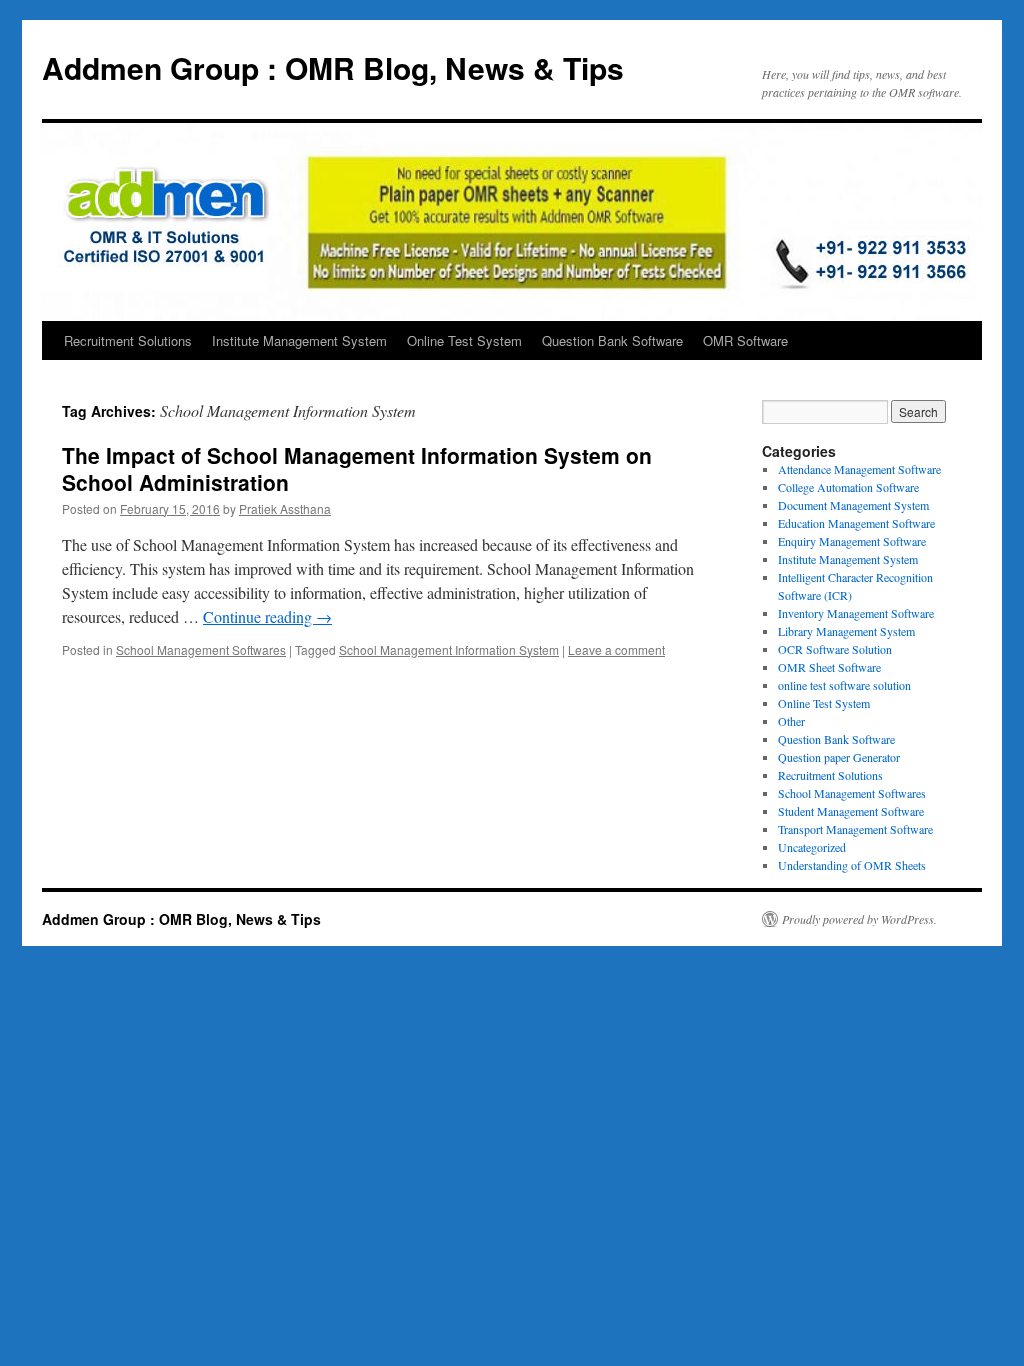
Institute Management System (299, 340)
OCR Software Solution (835, 649)
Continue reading (267, 616)
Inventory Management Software (856, 613)
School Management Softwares (201, 649)
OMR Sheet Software (829, 667)
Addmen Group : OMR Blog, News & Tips (333, 67)
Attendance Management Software (859, 469)
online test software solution (844, 685)
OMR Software (745, 340)
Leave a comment (616, 649)
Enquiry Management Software (852, 541)
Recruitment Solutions (128, 340)
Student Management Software (851, 811)
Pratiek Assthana (285, 508)
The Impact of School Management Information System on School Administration (357, 468)
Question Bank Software (612, 340)
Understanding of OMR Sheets (852, 865)
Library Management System (846, 631)
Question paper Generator (839, 757)
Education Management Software (856, 523)
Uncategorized (812, 847)
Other (791, 721)
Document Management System (853, 505)
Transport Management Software (855, 829)
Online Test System (464, 340)
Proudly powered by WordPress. (859, 919)
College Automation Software (848, 487)
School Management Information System (449, 649)
